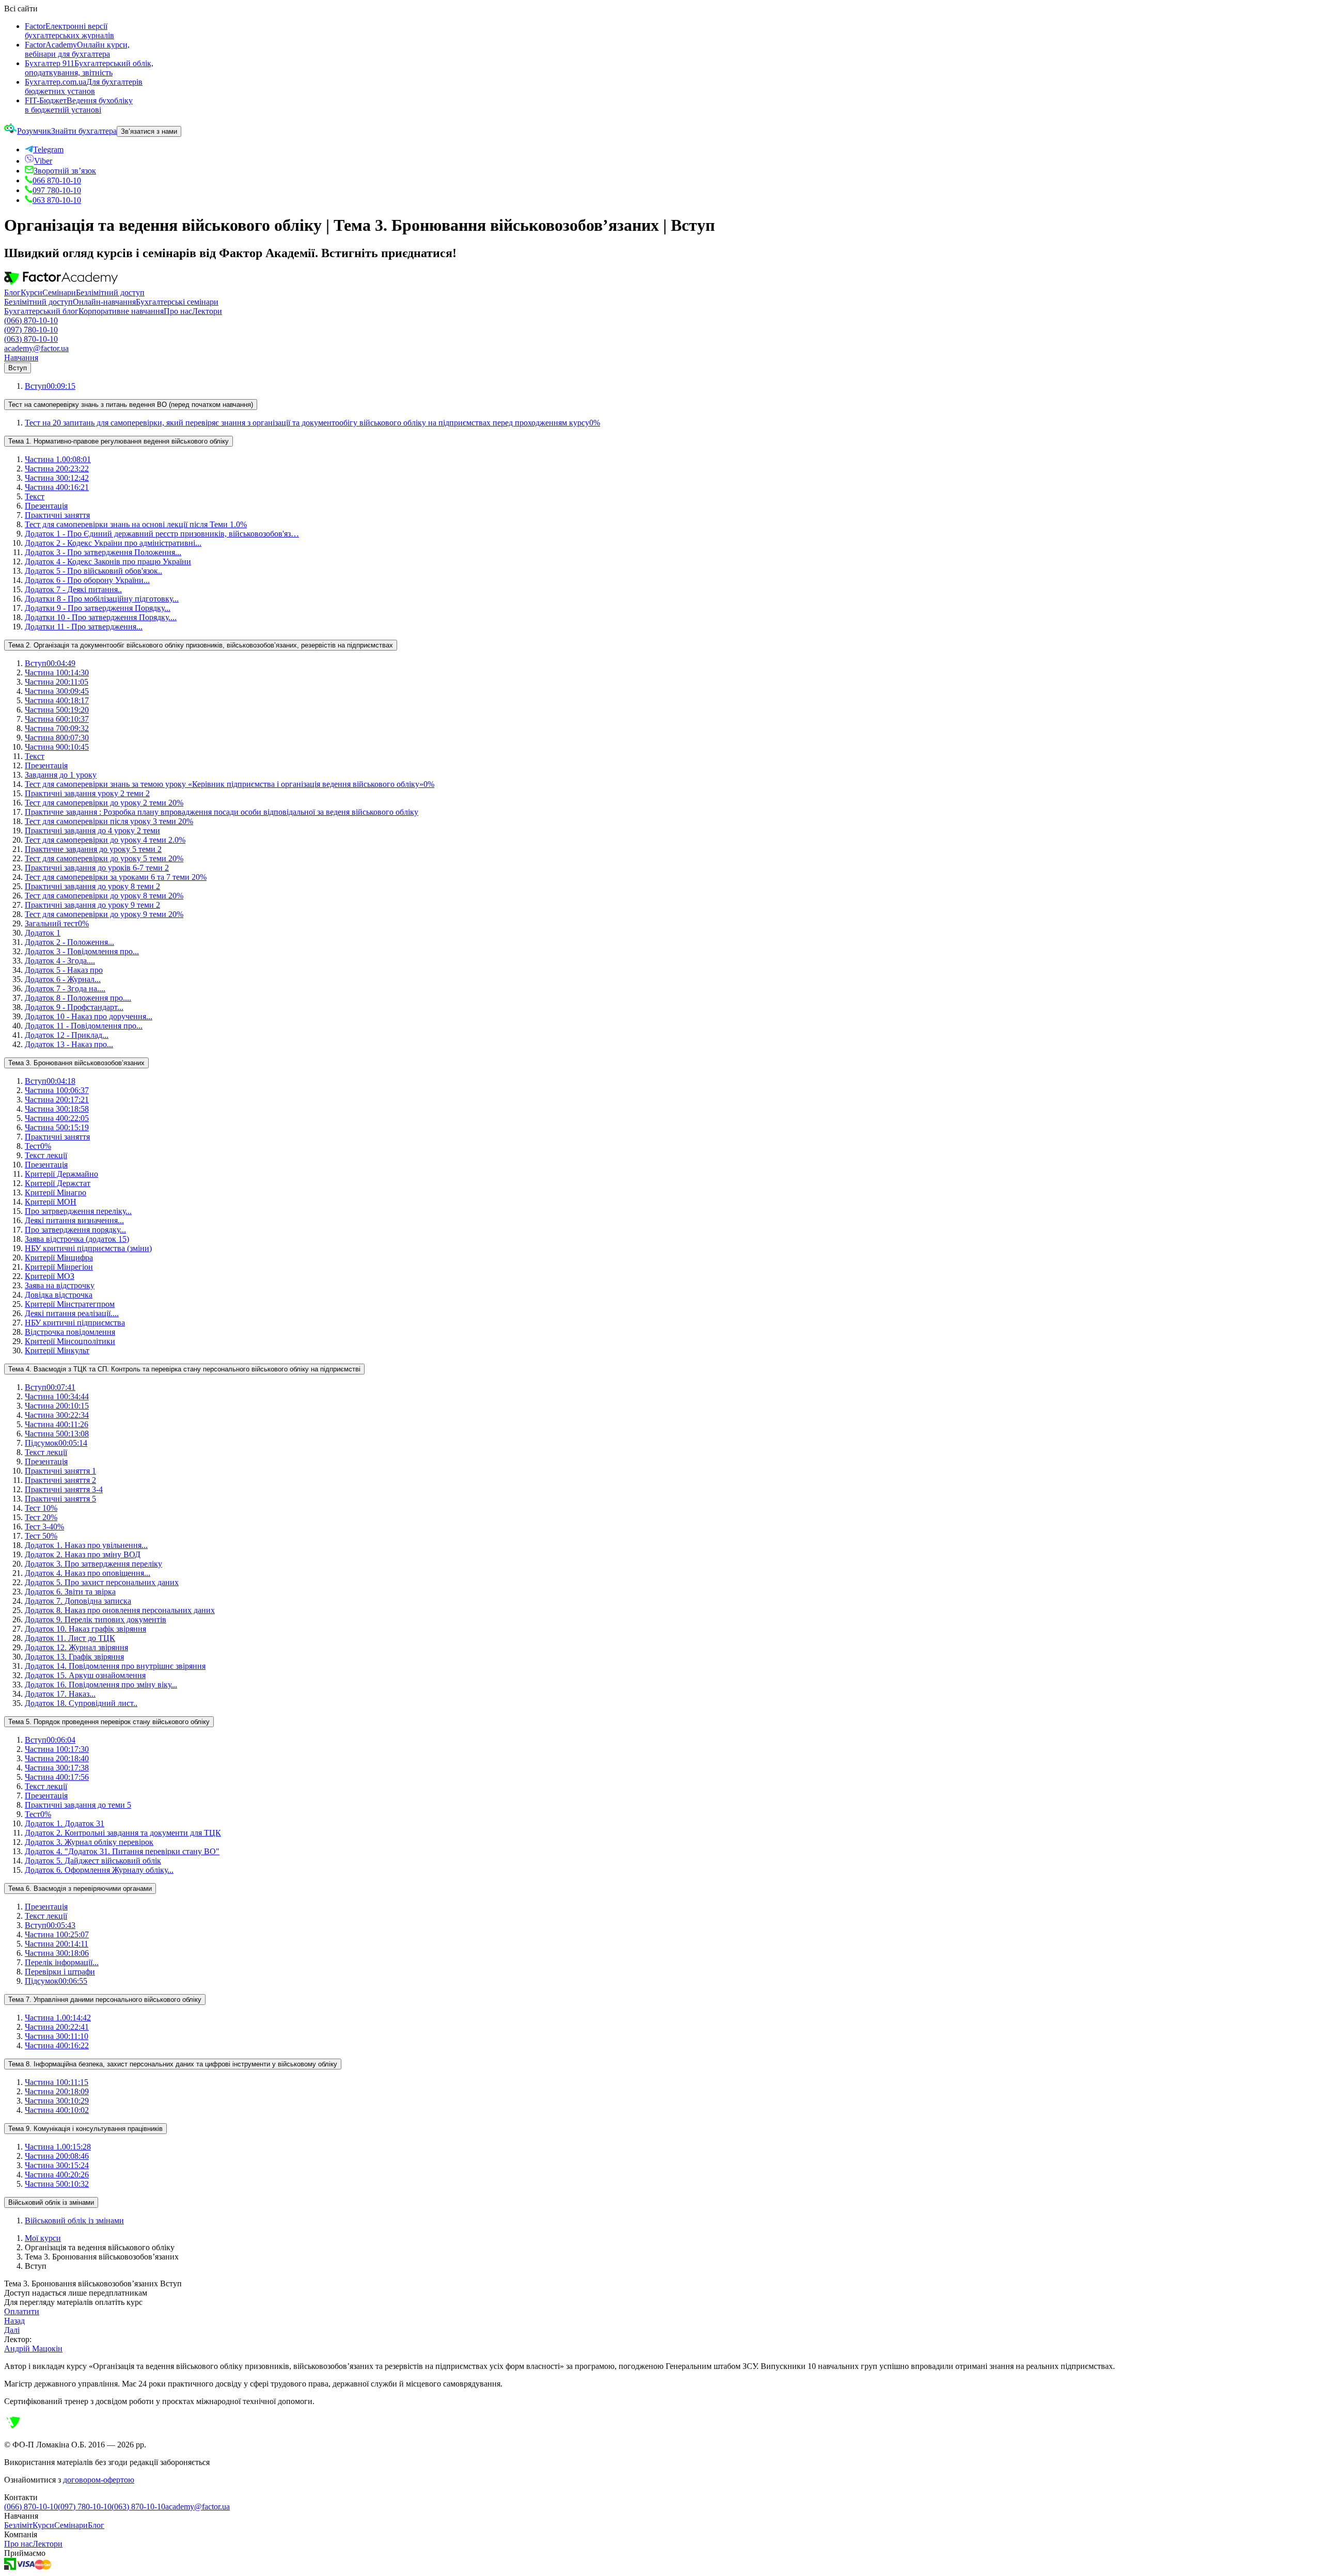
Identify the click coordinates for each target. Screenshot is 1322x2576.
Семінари (59, 293)
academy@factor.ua (36, 348)
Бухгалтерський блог (41, 311)
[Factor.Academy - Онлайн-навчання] (61, 283)
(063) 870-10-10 (31, 339)
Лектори (207, 311)
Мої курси (43, 2238)
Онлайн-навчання (104, 302)
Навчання (21, 358)
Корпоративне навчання (121, 311)
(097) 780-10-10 (31, 330)
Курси (32, 293)
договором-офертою (99, 2480)
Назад (14, 2321)
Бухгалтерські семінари (177, 302)
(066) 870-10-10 (31, 320)
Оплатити (22, 2311)
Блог (12, 293)
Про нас (178, 311)
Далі (12, 2330)
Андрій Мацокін (33, 2349)
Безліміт (18, 2525)
